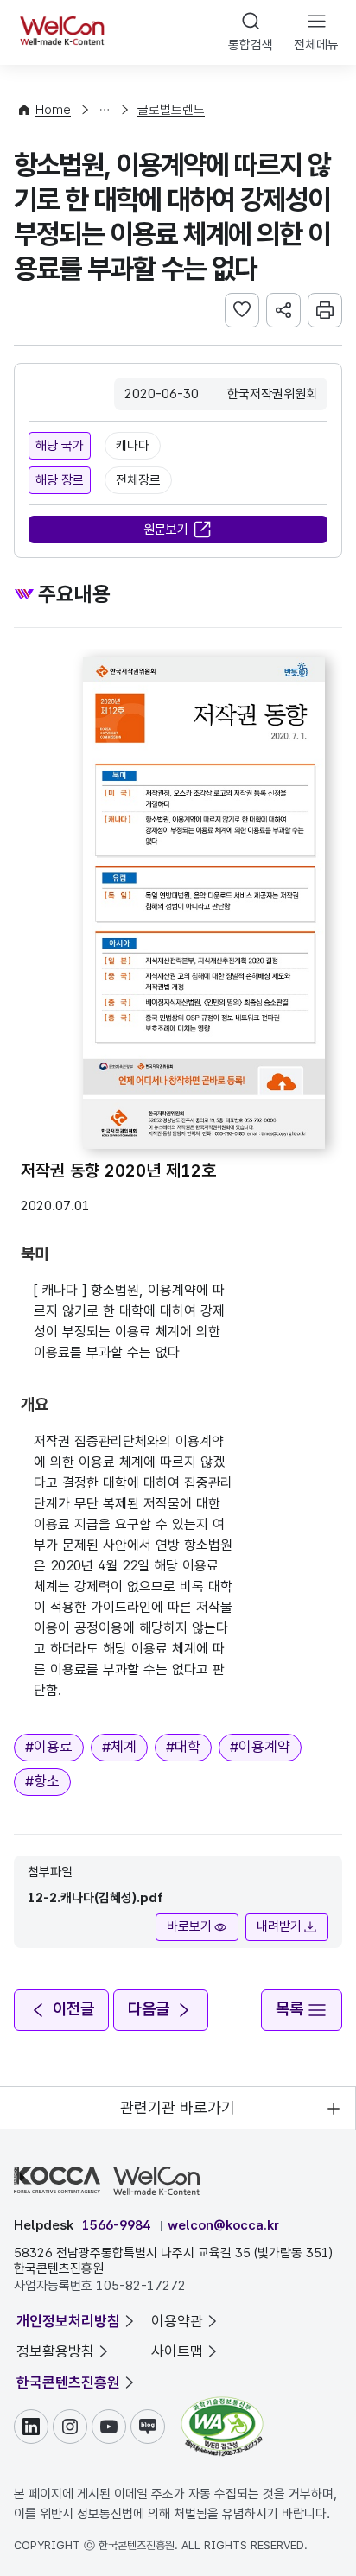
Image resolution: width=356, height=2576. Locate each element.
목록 (289, 2009)
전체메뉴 (316, 45)
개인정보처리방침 (68, 2321)
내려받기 (279, 1926)
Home (53, 110)
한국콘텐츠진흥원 (68, 2382)
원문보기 (166, 530)
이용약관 (177, 2321)
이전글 (73, 2009)
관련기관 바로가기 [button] (178, 2107)
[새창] (222, 2405)
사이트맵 (177, 2351)
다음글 (149, 2009)
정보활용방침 (55, 2351)
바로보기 (189, 1926)
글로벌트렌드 (171, 110)
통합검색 (251, 45)
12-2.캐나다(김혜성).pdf (95, 1898)
